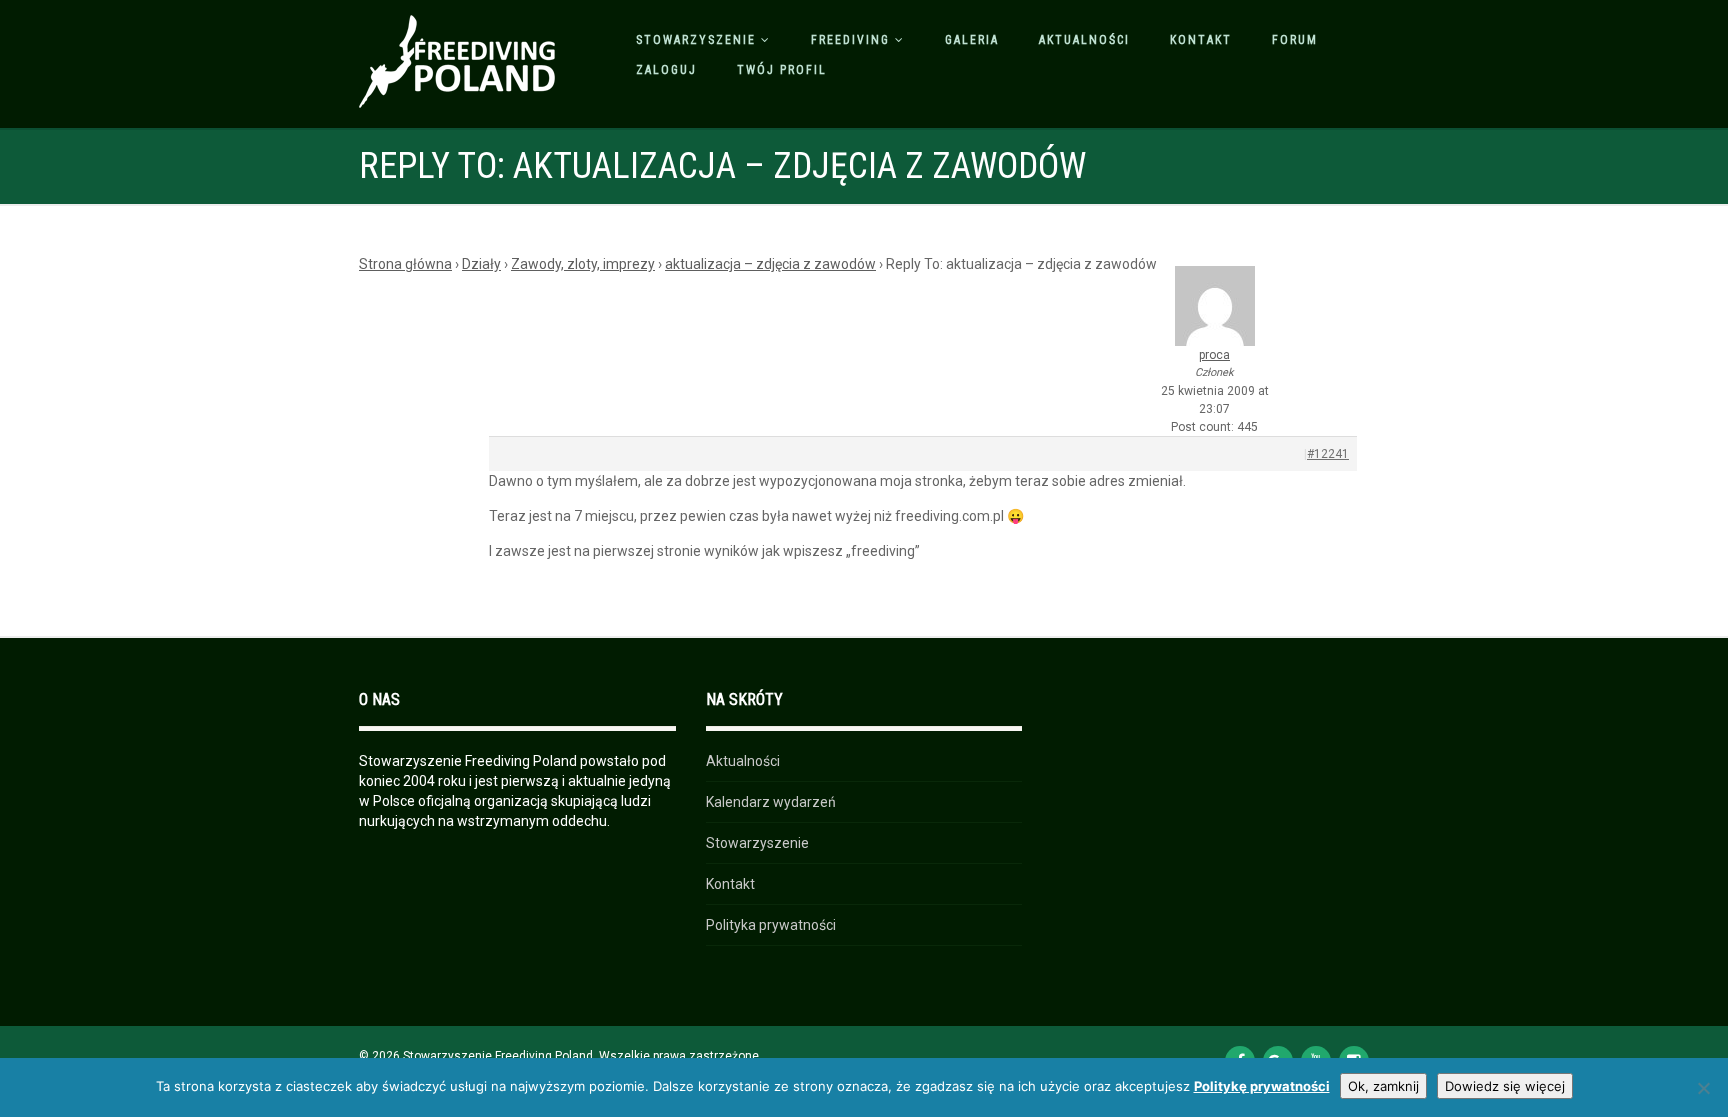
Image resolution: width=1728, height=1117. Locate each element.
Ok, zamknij (1383, 1086)
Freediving (850, 40)
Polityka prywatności (771, 925)
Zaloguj (666, 70)
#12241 (1328, 454)
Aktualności (1084, 40)
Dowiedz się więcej (1505, 1086)
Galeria (972, 40)
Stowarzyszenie (696, 40)
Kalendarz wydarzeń (771, 802)
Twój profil (782, 70)
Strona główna (405, 264)
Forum (1295, 40)
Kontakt (1201, 40)
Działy (481, 264)
